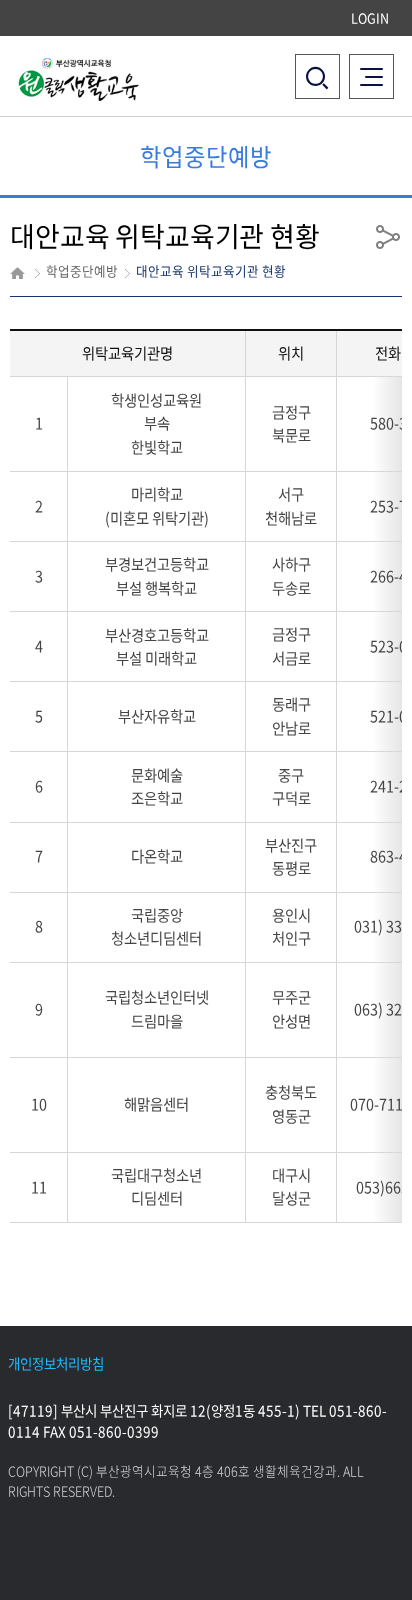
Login (370, 17)
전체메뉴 (377, 65)
